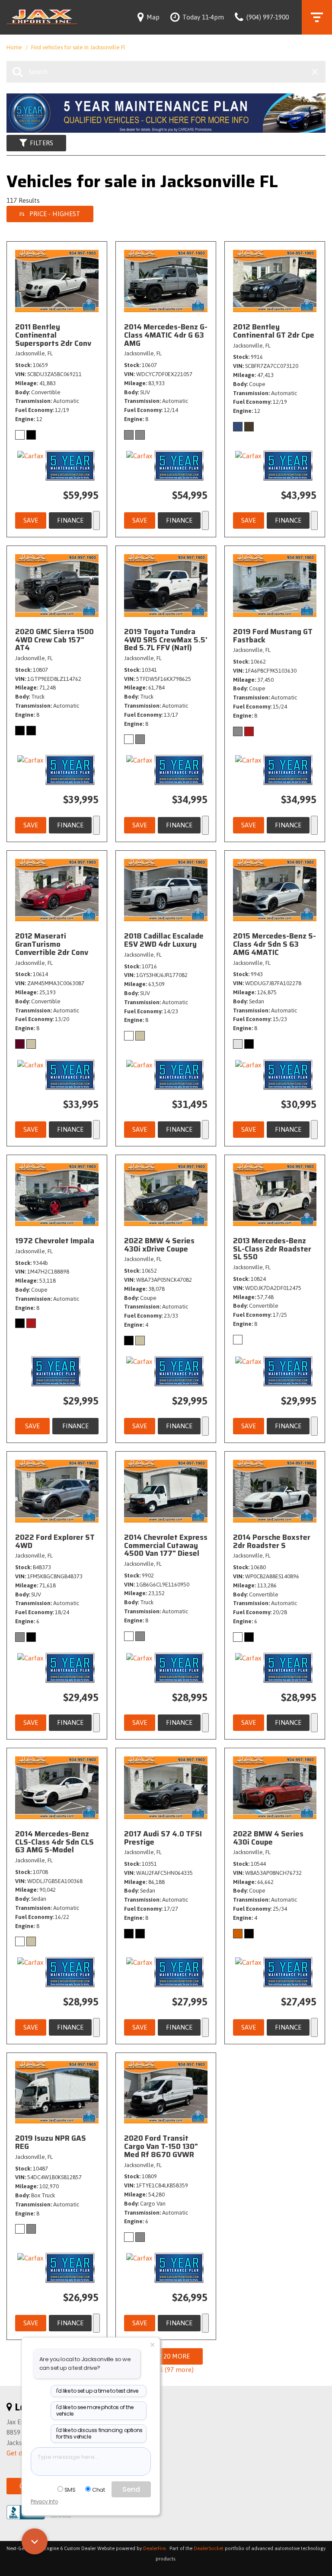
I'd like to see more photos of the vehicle (95, 2411)
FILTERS (41, 143)
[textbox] (91, 2461)
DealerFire (154, 2548)
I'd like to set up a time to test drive (97, 2391)
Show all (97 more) (166, 2370)
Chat (98, 2490)
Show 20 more (166, 2356)
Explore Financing (96, 520)
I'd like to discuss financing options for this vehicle (99, 2434)
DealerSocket (209, 2548)
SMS (70, 2490)
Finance (70, 520)
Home (15, 47)
